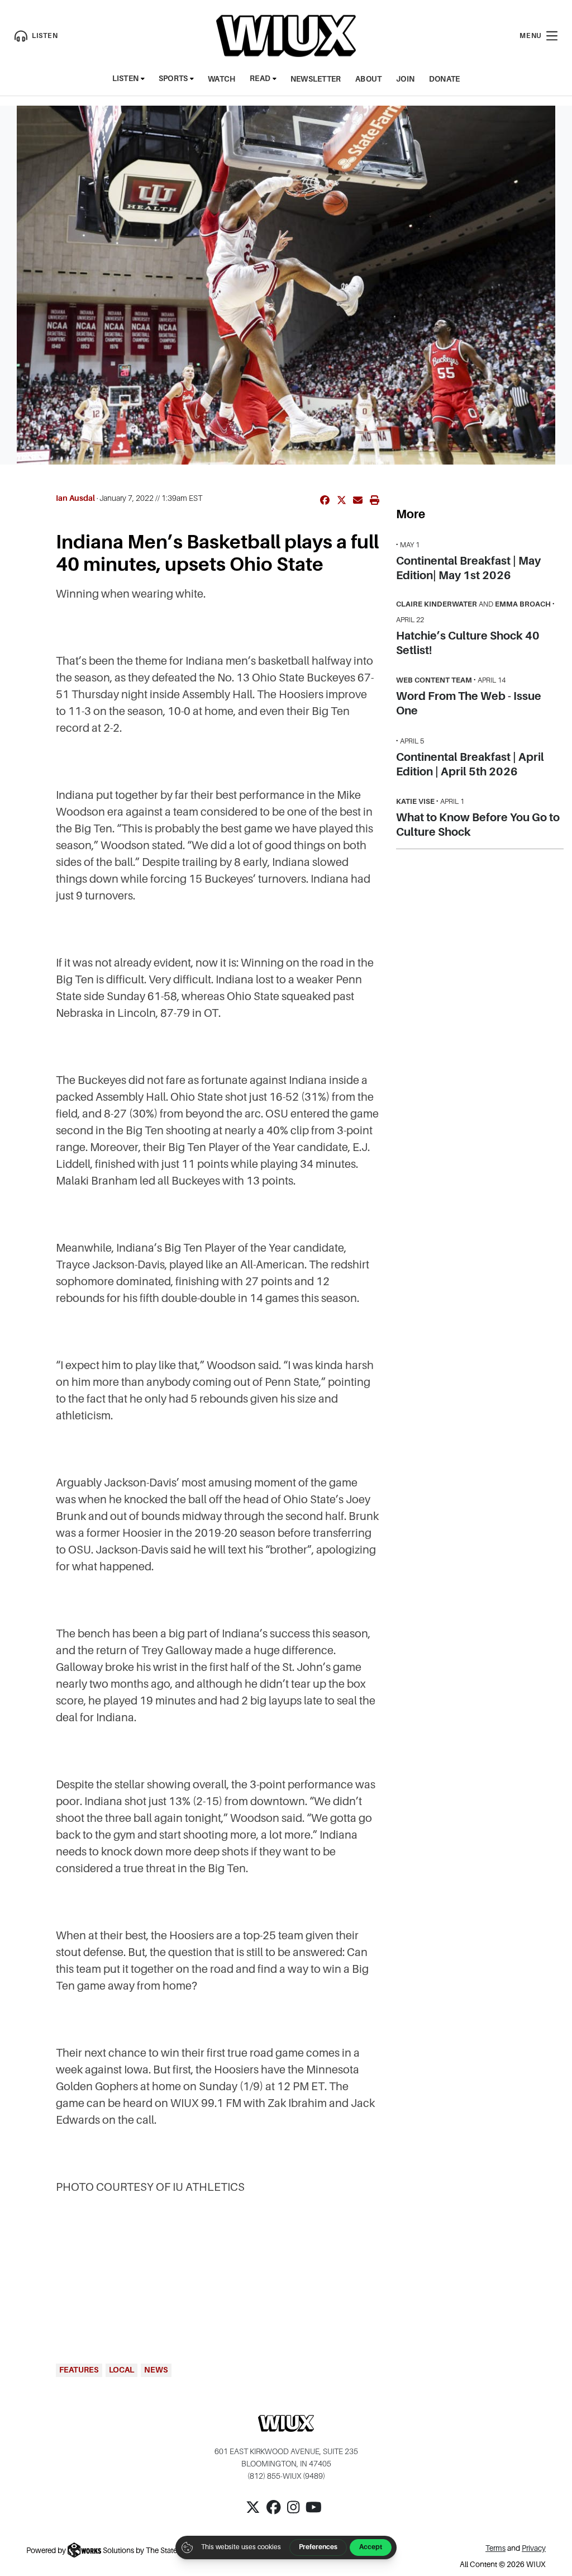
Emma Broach (523, 604)
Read (260, 79)
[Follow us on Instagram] (293, 2515)
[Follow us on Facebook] (274, 2515)
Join (405, 79)
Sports (173, 79)
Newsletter (316, 79)
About (368, 79)
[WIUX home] (286, 36)
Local (121, 2370)
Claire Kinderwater (437, 604)
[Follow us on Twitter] (253, 2515)
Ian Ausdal (75, 498)
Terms (495, 2548)
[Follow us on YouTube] (314, 2515)
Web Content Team (434, 680)
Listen (126, 79)
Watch (221, 79)
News (156, 2370)
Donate (445, 79)
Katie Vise (415, 801)
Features (79, 2370)
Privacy (534, 2548)
